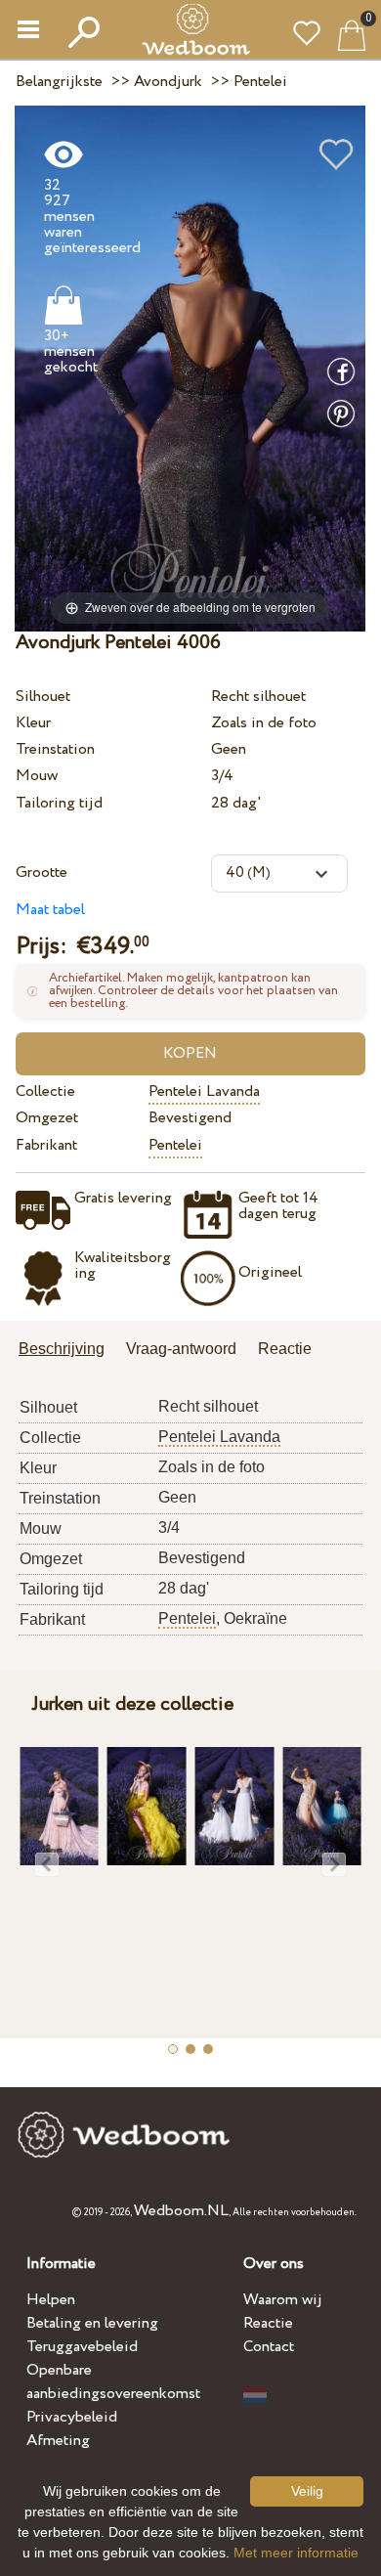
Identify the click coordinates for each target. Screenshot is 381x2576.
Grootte (42, 873)
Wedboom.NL (181, 2211)
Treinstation (55, 749)
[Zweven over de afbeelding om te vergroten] (190, 368)
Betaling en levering (92, 2323)
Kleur (33, 723)
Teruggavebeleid (82, 2347)
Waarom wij (283, 2300)
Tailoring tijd (59, 803)
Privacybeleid (72, 2417)
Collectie (45, 1092)
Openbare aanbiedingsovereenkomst (113, 2382)
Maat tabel (50, 910)
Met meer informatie (296, 2553)
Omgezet (47, 1118)
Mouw (37, 776)
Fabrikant (46, 1145)
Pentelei (175, 1145)
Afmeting (58, 2441)
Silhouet (43, 697)
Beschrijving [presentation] (62, 1349)
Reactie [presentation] (285, 1349)
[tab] (68, 1351)
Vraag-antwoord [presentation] (181, 1349)
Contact (269, 2347)
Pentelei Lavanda (204, 1092)
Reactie (268, 2323)
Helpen (51, 2300)
